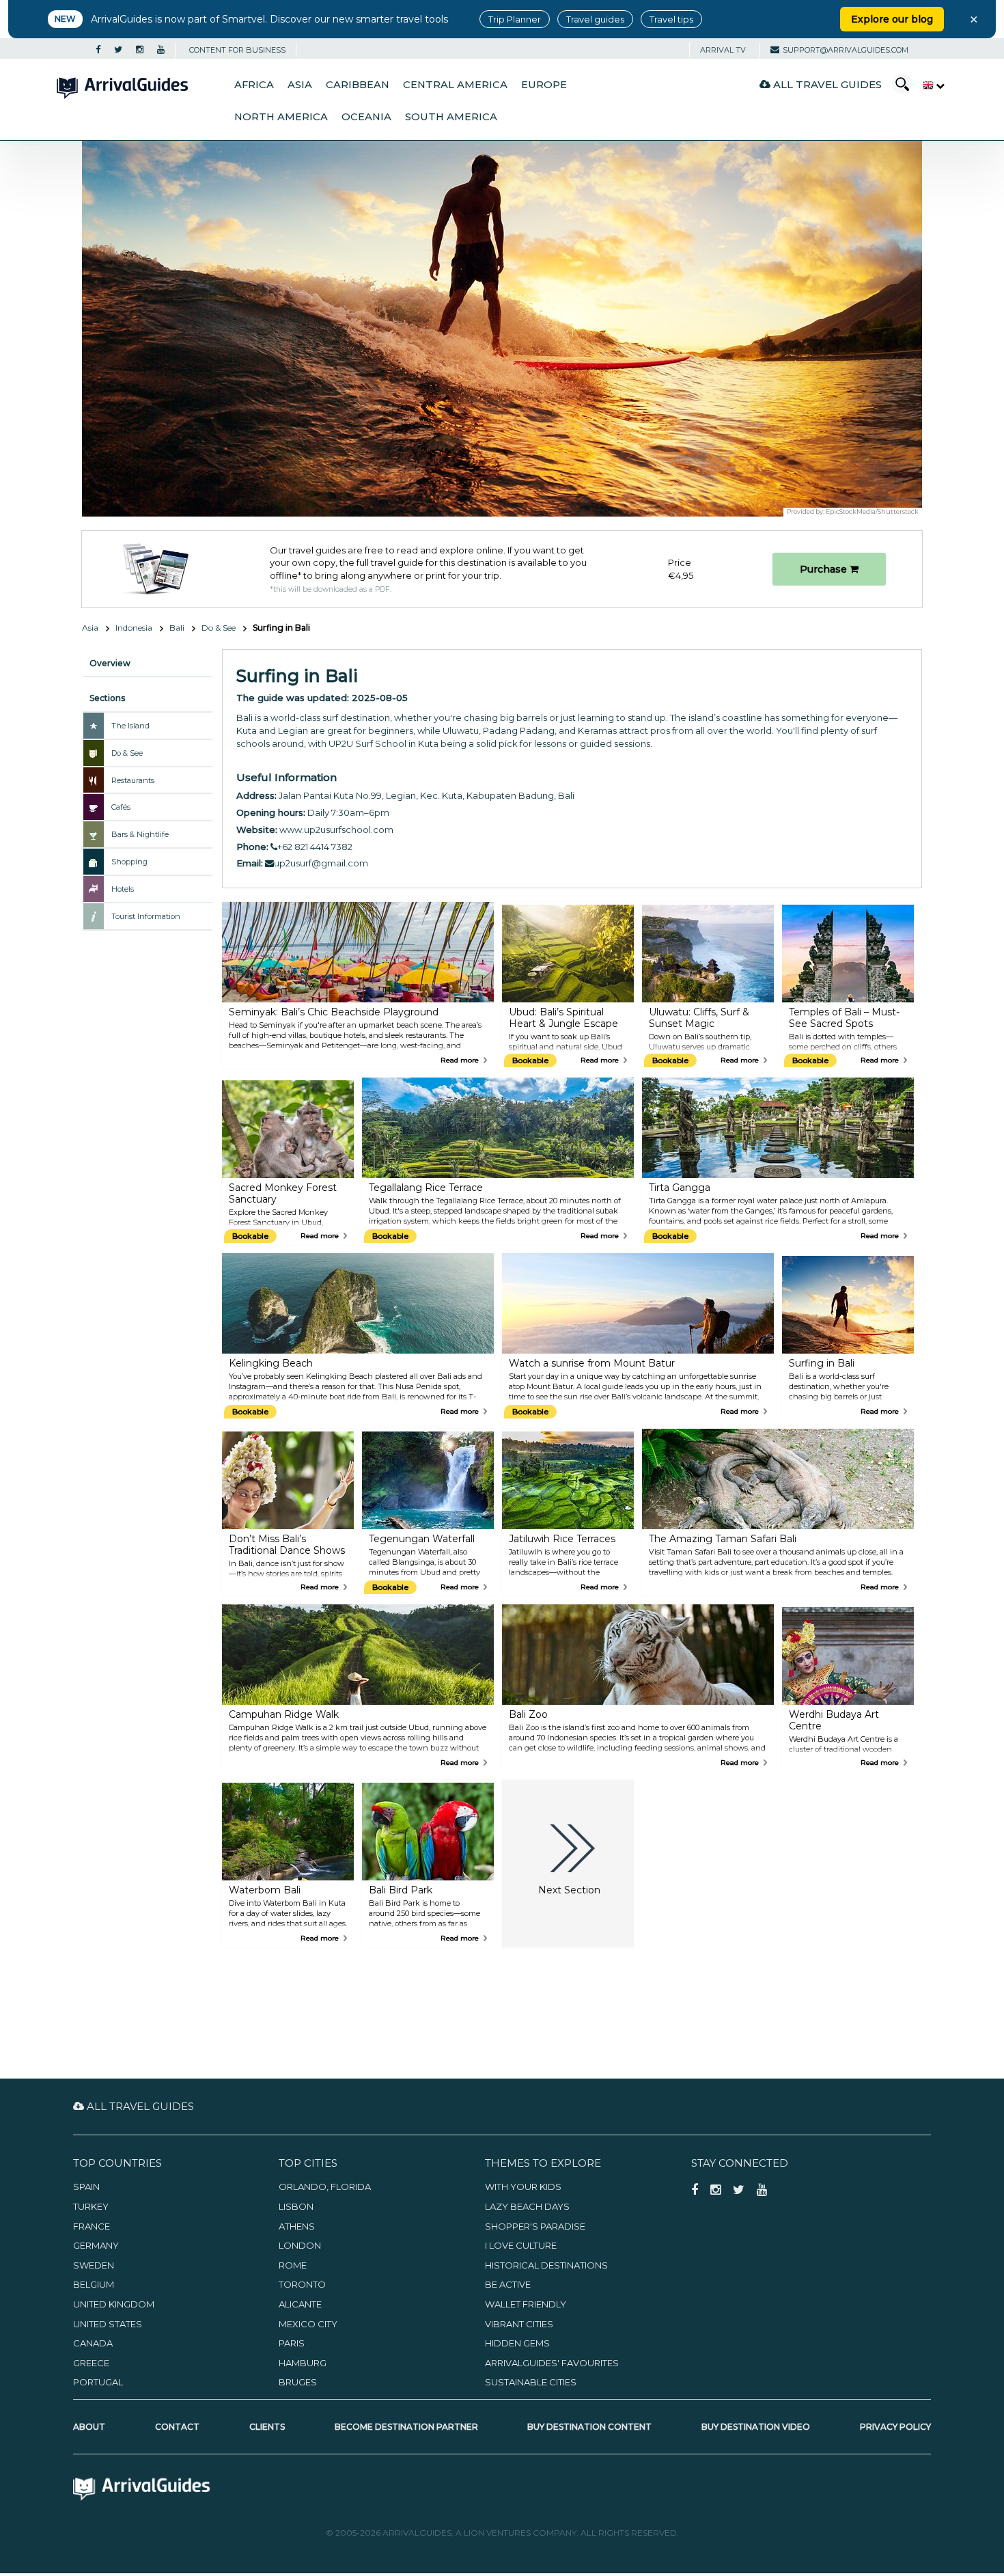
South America (451, 117)
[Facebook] (98, 50)
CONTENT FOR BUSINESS (237, 50)
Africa (254, 85)
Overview (110, 663)
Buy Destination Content (589, 2427)
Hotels (123, 889)
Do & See (219, 628)
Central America (455, 85)
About (89, 2427)
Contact (177, 2427)
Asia (300, 85)
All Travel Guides (826, 84)
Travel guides (595, 19)
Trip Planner (515, 19)
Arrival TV (723, 50)
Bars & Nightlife (140, 834)
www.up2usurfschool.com (336, 830)
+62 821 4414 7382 (315, 847)
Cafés (121, 807)
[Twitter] (118, 50)
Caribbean (358, 85)
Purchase (825, 569)
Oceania (366, 117)
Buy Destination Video (756, 2427)
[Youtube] (161, 50)
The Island (130, 726)
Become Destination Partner (406, 2427)
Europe (544, 85)
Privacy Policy (895, 2427)
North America (281, 117)
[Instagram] (140, 50)
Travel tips (671, 19)
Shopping (129, 862)
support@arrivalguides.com (846, 50)
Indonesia (134, 628)
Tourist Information (146, 916)
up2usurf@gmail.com (321, 863)
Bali (177, 628)
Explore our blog (892, 19)
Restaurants (133, 780)
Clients (267, 2427)
